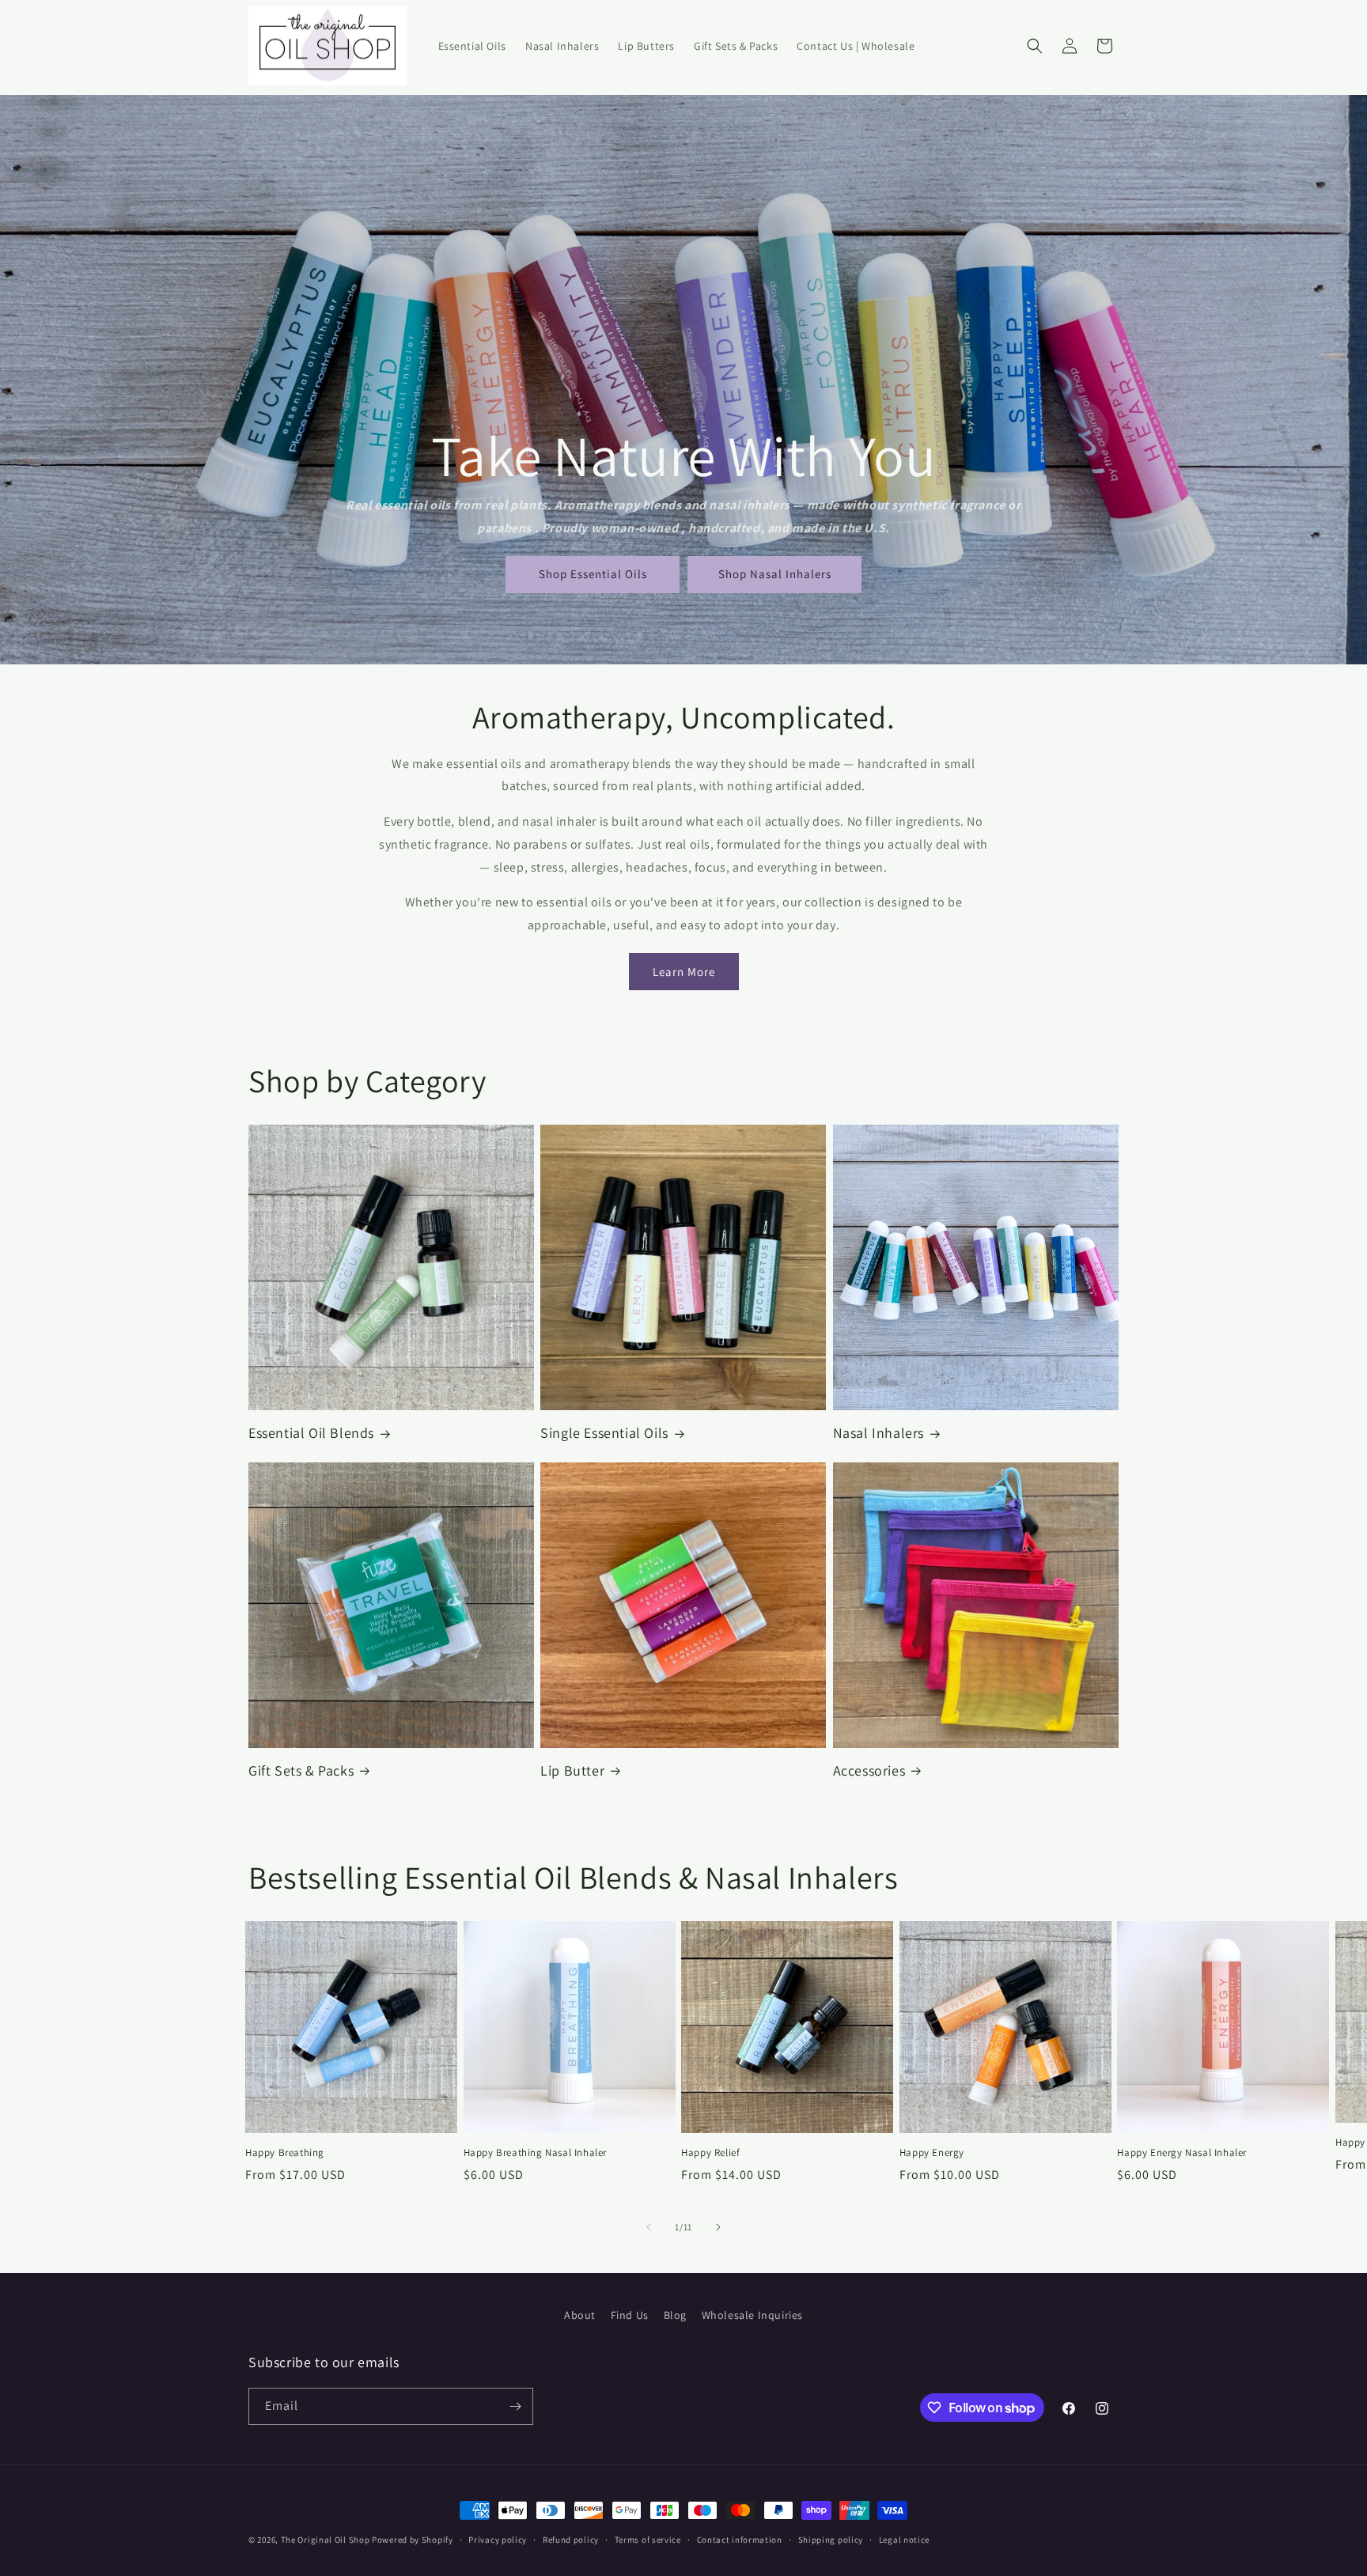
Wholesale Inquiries (752, 2315)
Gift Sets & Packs (301, 1770)
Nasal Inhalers (879, 1433)
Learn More (684, 972)
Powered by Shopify (413, 2540)
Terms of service (648, 2540)
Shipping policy (831, 2540)
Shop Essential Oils (593, 574)
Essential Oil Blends (311, 1433)
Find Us (630, 2315)
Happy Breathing (285, 2153)
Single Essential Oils (604, 1433)
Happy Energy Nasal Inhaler (1182, 2153)
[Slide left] (649, 2227)
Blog (675, 2315)
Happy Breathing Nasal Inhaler (535, 2153)
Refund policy (571, 2540)
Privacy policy (498, 2540)
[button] (1035, 46)
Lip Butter (572, 1770)
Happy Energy (932, 2153)
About (580, 2315)
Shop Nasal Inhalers (775, 574)
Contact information (740, 2540)
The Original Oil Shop (326, 2540)
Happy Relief (710, 2153)
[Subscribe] (515, 2406)
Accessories (869, 1770)
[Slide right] (718, 2227)
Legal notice (904, 2540)
